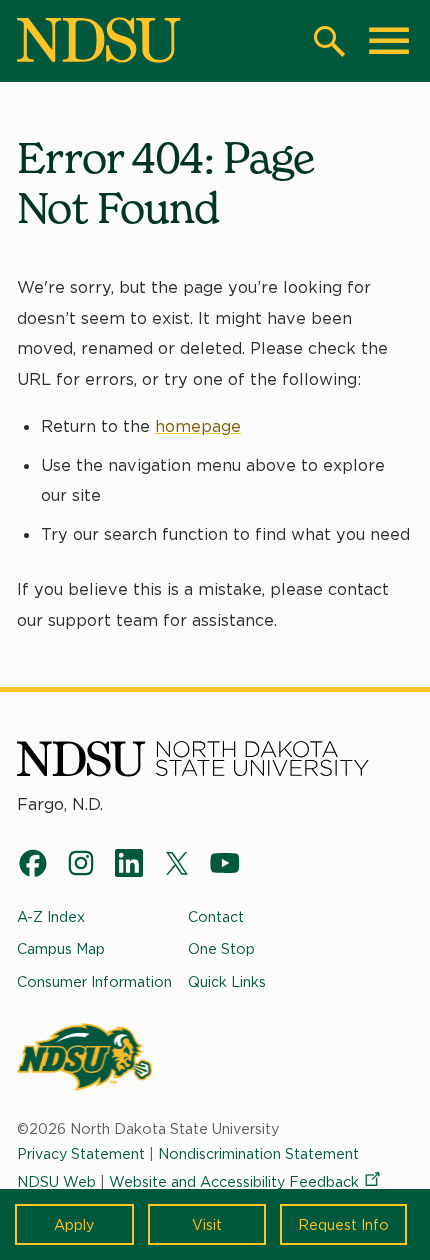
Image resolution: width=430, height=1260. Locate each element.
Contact (216, 916)
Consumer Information (94, 981)
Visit (207, 1224)
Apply (74, 1224)
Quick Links (227, 981)
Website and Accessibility (234, 1181)
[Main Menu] (389, 41)
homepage (198, 426)
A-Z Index (51, 916)
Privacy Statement (81, 1153)
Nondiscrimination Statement (258, 1153)
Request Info (343, 1224)
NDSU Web (56, 1181)
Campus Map (61, 948)
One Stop (221, 948)
